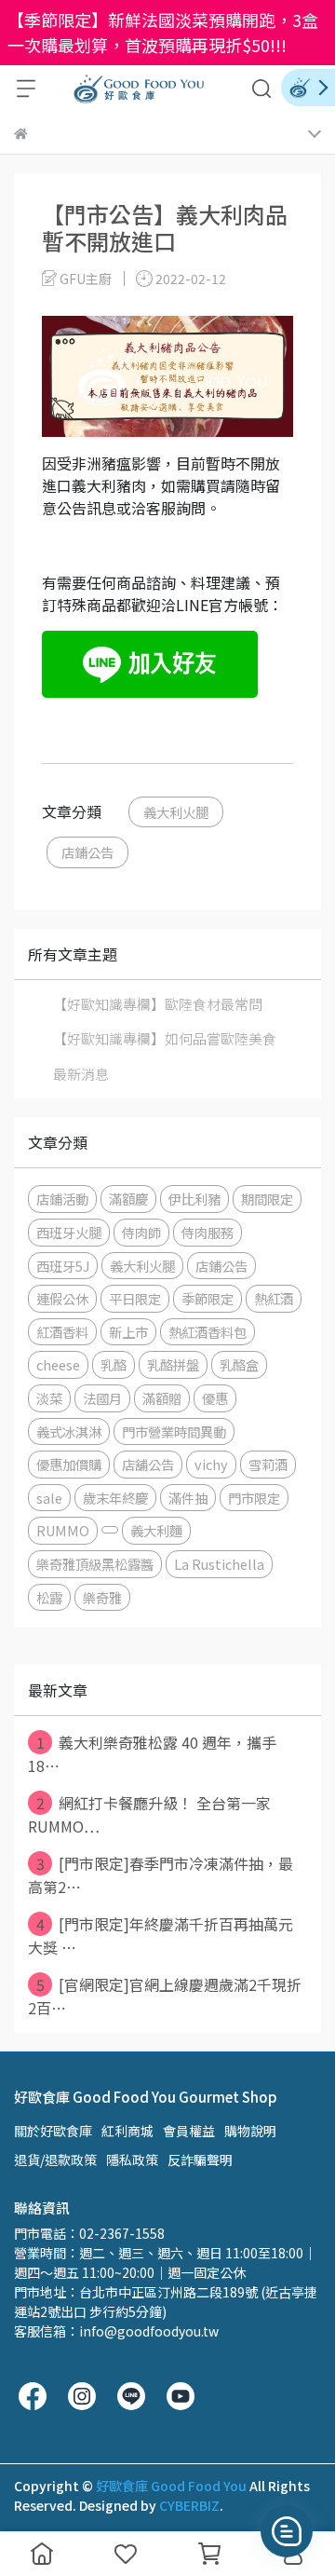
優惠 (215, 1398)
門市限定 (254, 1498)
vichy (211, 1464)
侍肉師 (141, 1232)
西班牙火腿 (69, 1232)
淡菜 (49, 1398)
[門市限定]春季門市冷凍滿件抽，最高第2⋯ (161, 1875)
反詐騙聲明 (200, 2160)
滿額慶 (128, 1199)
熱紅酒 (274, 1298)
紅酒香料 (62, 1332)
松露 (49, 1597)
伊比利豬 (194, 1199)
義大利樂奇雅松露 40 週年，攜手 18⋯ (152, 1754)
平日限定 (135, 1298)
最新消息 (81, 1074)
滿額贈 (162, 1398)
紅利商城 (127, 2131)
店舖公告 (148, 1464)
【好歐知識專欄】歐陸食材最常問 (158, 1004)
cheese (58, 1364)
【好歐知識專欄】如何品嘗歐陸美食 (165, 1038)
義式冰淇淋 (69, 1431)
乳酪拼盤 (173, 1364)
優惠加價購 (69, 1464)
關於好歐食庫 (53, 2131)
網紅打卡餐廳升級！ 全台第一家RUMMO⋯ (149, 1814)
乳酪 (114, 1364)
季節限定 (208, 1298)
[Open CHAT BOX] (287, 2531)
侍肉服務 (208, 1232)
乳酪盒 (239, 1364)
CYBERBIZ (189, 2505)
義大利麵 (156, 1530)
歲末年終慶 (115, 1498)
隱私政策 (132, 2160)
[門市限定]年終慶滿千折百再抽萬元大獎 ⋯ (161, 1935)
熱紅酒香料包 (208, 1332)
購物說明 (250, 2131)
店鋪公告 (87, 852)
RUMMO (63, 1530)
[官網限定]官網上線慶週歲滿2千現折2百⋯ (165, 1996)
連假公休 (62, 1298)
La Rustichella (219, 1564)
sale (49, 1498)
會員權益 (189, 2131)
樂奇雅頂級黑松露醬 (95, 1564)
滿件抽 (188, 1498)
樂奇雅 (102, 1597)
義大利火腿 (176, 812)
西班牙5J (63, 1266)
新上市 (128, 1332)
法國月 (102, 1398)
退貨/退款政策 (55, 2160)
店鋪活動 (62, 1199)
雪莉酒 (268, 1464)
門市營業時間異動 (174, 1431)
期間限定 (267, 1199)
